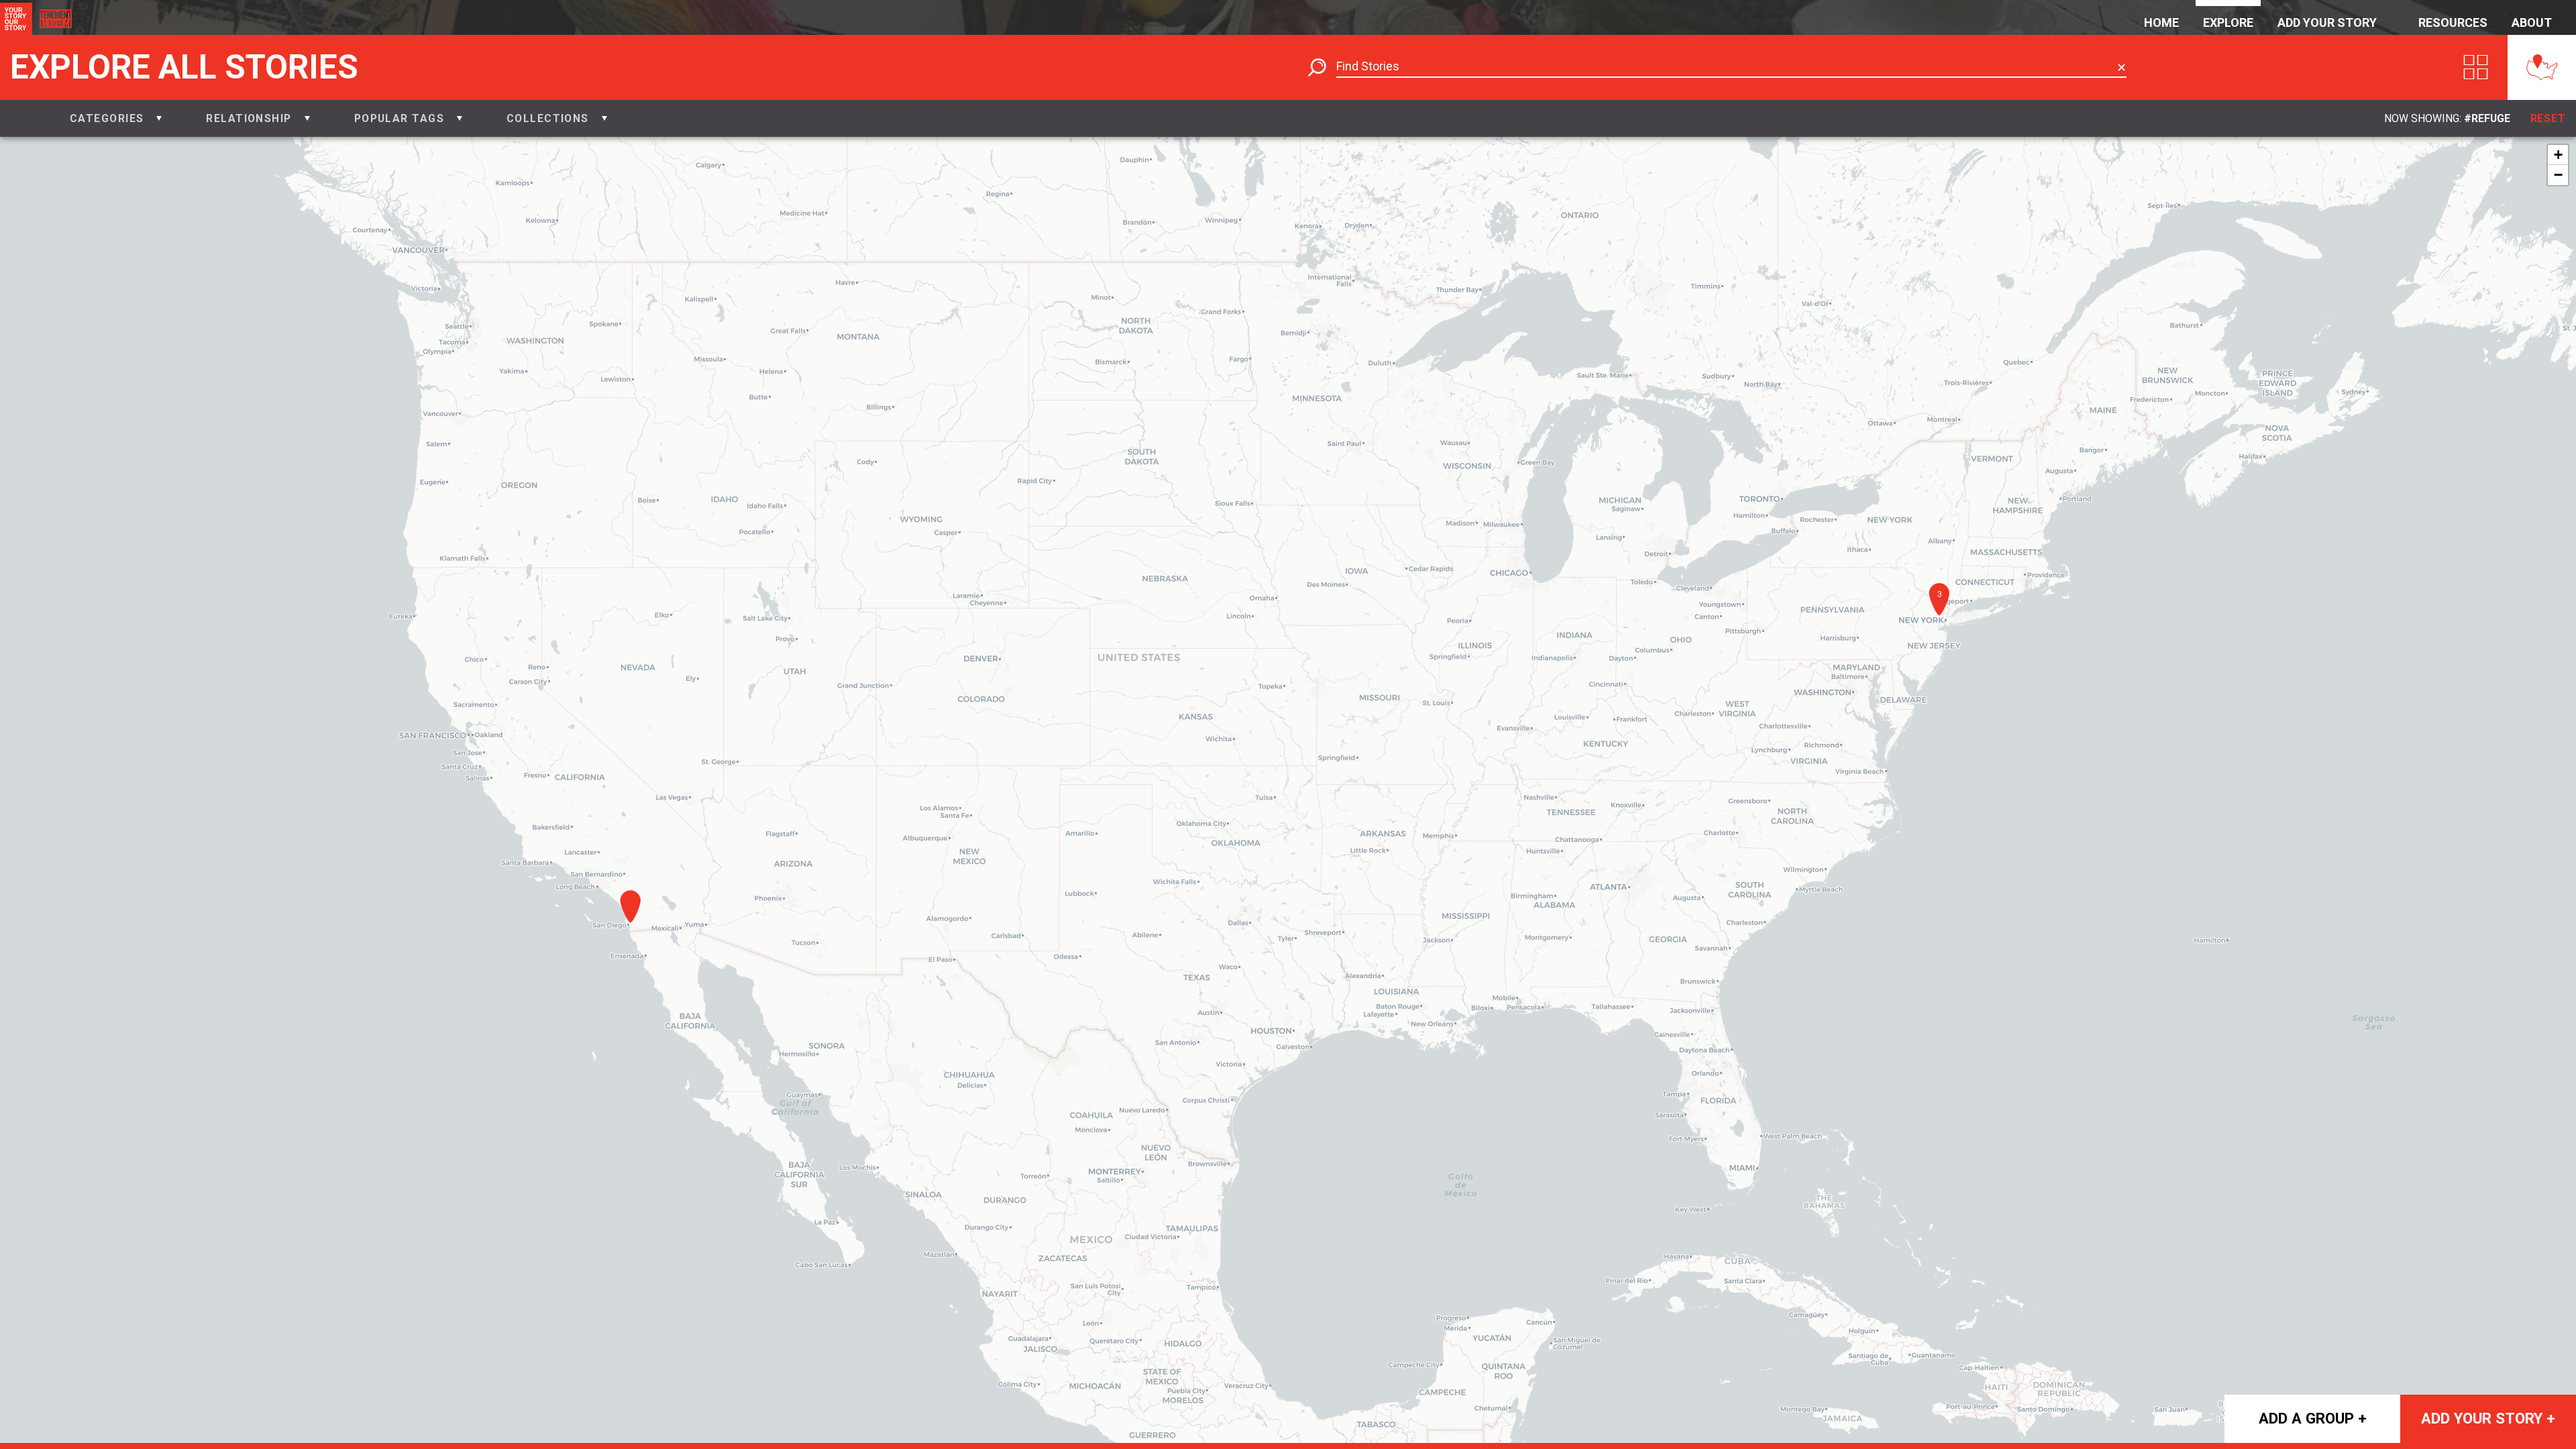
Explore (2228, 22)
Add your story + (2488, 1418)
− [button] (2558, 175)
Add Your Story (2327, 22)
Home (2161, 22)
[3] (1943, 620)
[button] (116, 118)
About (2532, 22)
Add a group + (2313, 1418)
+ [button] (2558, 155)
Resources (2453, 22)
